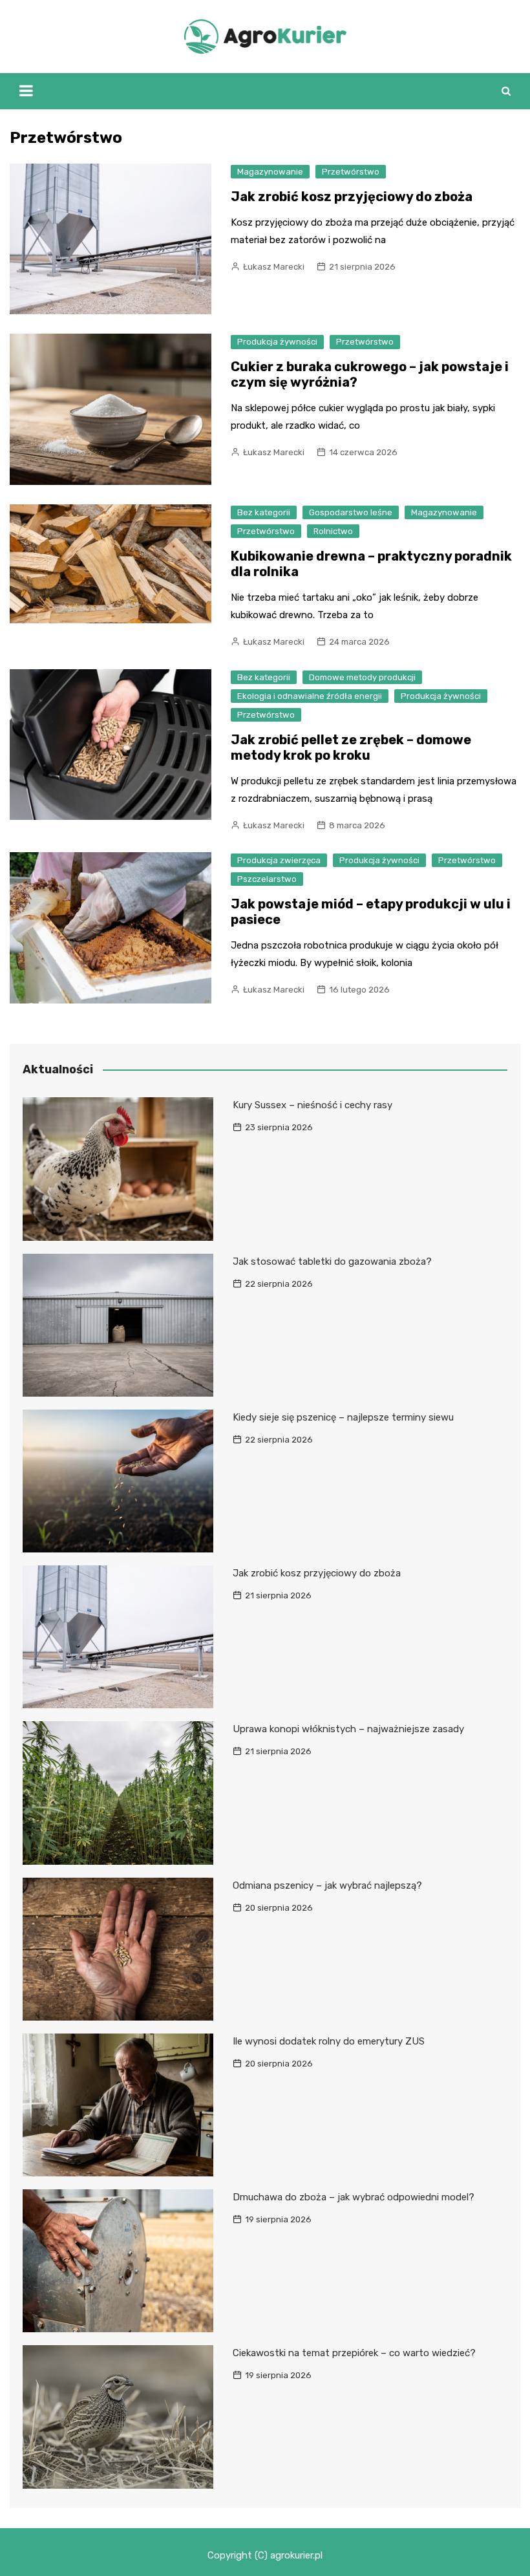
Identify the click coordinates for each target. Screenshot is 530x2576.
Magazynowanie (270, 172)
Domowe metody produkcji (362, 677)
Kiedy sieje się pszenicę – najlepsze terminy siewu (343, 1417)
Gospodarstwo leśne (351, 512)
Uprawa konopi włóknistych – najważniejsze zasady (348, 1729)
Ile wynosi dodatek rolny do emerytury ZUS (329, 2041)
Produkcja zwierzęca (279, 860)
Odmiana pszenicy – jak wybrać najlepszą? (327, 1885)
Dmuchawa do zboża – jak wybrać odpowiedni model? (354, 2197)
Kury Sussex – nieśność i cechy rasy (313, 1105)
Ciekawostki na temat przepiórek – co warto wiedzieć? (354, 2353)
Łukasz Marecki (274, 267)
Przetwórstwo (351, 172)
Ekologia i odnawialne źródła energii (310, 696)
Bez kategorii (264, 512)
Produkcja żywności (277, 342)
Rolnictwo (333, 531)
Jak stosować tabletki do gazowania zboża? (332, 1261)
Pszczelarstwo (267, 879)
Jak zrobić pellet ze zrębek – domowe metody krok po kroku (351, 747)
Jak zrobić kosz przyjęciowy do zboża (352, 197)
